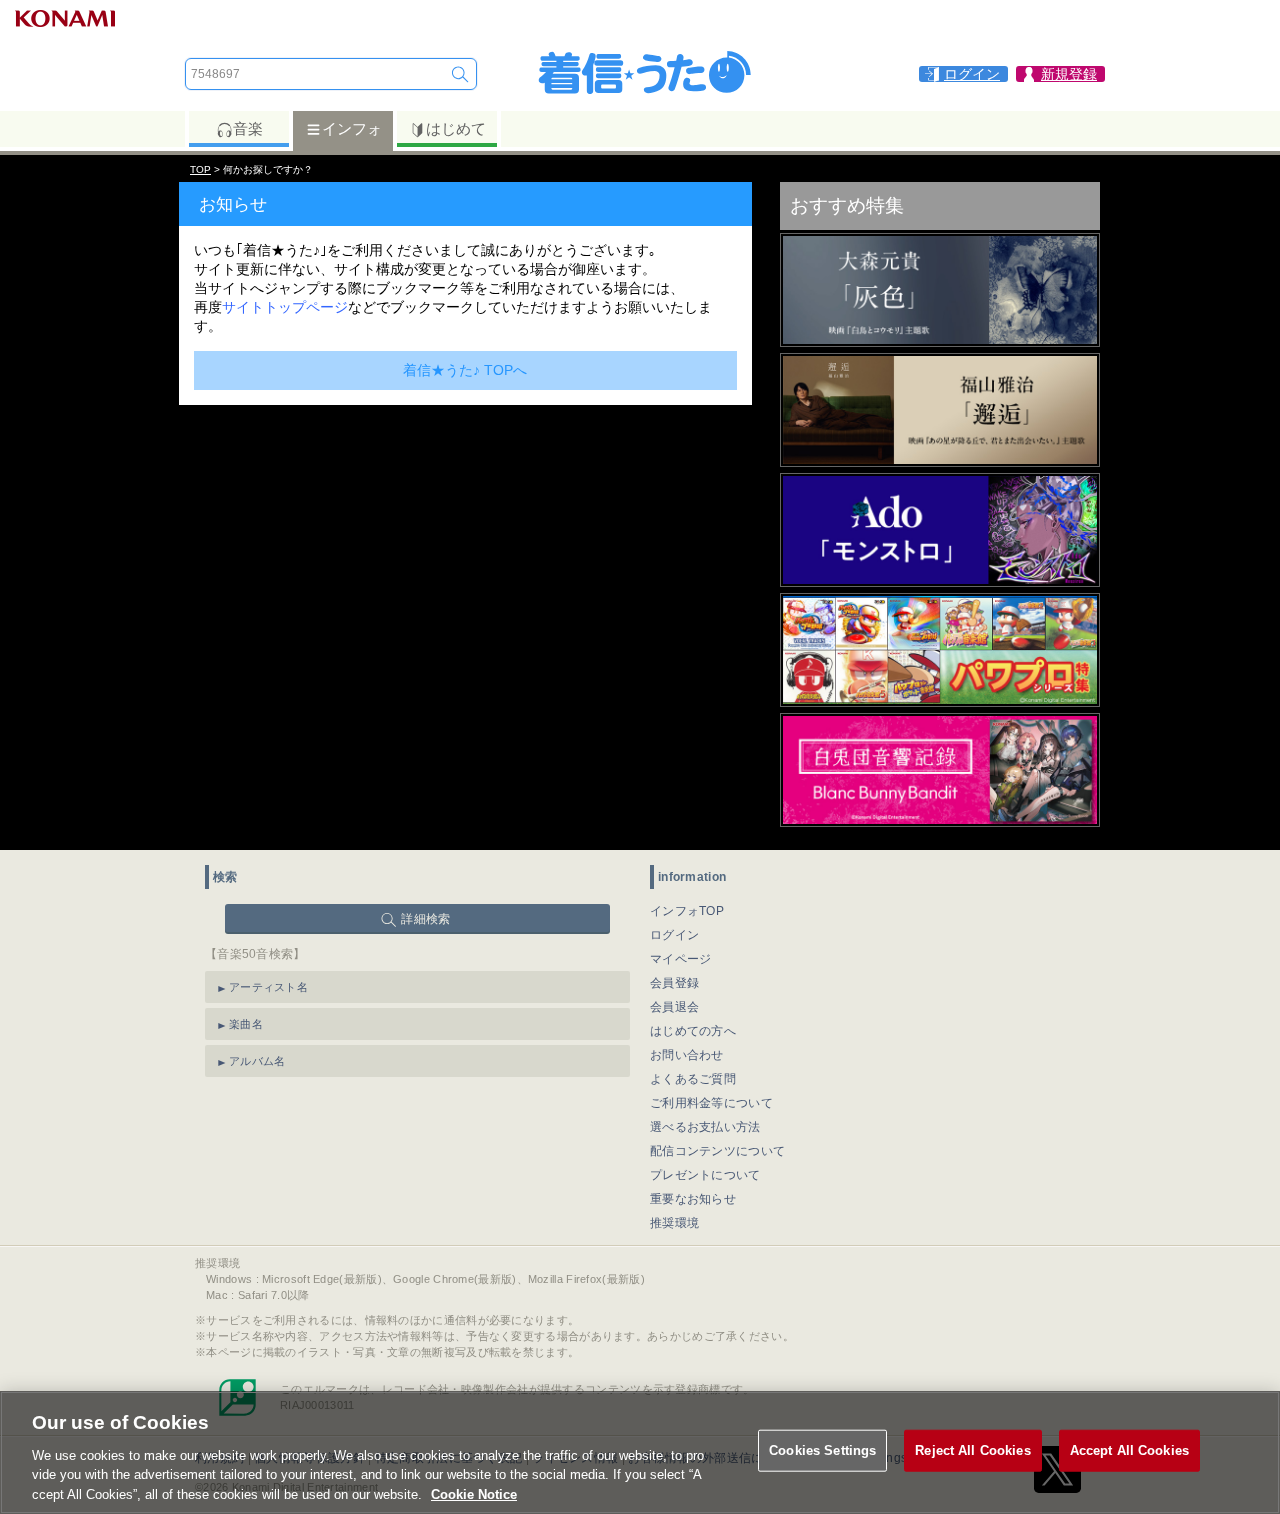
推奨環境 (674, 1223)
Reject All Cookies (972, 1450)
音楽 (248, 128)
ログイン (674, 935)
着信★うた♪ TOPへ (465, 370)
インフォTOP (687, 911)
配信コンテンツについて (717, 1151)
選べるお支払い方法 (705, 1127)
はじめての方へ (693, 1031)
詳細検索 (425, 919)
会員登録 (674, 983)
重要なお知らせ (693, 1199)
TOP (200, 169)
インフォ (352, 128)
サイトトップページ (285, 307)
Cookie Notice (474, 1493)
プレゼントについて (705, 1175)
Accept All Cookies (1129, 1450)
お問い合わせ (687, 1055)
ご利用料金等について (711, 1103)
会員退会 (674, 1007)
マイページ (681, 959)
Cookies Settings (822, 1450)
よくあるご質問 (693, 1079)
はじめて (456, 128)
